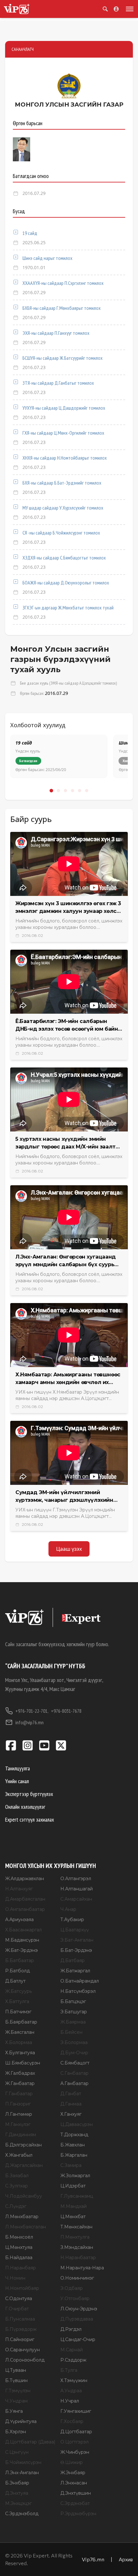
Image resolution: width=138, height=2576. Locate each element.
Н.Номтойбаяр (22, 2288)
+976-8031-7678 (66, 1711)
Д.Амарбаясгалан (25, 1899)
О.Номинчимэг (77, 2278)
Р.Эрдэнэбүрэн (78, 2514)
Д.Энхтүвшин (76, 2493)
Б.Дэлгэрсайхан (23, 2145)
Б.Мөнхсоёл (19, 2237)
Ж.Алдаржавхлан (25, 1879)
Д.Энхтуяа (17, 2493)
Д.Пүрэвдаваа (77, 2319)
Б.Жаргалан (74, 2155)
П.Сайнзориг (20, 2339)
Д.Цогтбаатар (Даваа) (30, 2442)
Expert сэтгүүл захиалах (30, 1819)
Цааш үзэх (69, 1549)
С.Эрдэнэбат (75, 2503)
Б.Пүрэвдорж (21, 2329)
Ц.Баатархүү (75, 1930)
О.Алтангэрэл (76, 1879)
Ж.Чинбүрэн (75, 2452)
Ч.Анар (68, 1909)
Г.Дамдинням (21, 2135)
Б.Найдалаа (19, 2258)
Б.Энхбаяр (17, 2483)
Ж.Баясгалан (20, 2032)
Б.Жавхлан (73, 2145)
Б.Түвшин (16, 2380)
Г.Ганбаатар (19, 2094)
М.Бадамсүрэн (22, 1940)
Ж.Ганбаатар (20, 2083)
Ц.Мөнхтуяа (19, 2247)
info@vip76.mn (30, 1722)
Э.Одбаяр (72, 2288)
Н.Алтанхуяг (19, 1889)
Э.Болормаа (74, 2042)
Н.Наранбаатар (78, 2258)
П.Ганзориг (18, 2104)
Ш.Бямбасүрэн (23, 2063)
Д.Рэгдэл (71, 2329)
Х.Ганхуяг (71, 2114)
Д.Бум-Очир (74, 2053)
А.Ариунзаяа (19, 1920)
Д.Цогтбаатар (76, 2432)
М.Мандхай (73, 2206)
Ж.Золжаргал (75, 2176)
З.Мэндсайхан (77, 2247)
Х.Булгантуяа (20, 2053)
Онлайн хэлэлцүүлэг (25, 1807)
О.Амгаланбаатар (25, 1909)
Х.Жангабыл (19, 2155)
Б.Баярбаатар (21, 2022)
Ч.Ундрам (16, 2401)
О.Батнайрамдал (80, 1981)
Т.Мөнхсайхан (76, 2227)
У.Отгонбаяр (75, 2298)
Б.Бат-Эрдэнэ (76, 1950)
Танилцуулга (17, 1768)
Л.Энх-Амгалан (22, 2473)
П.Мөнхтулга (75, 2237)
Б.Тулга (69, 2370)
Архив (126, 2559)
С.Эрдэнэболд (22, 2514)
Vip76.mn (93, 2559)
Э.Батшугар (74, 2012)
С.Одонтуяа (19, 2298)
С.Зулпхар (17, 2186)
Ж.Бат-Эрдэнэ (22, 1950)
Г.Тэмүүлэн (18, 2391)
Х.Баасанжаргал (23, 1930)
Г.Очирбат (17, 2309)
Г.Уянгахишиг (76, 2411)
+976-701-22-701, (32, 1711)
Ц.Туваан (16, 2370)
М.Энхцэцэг (18, 2503)
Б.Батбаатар (20, 1960)
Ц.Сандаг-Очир (78, 2339)
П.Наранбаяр (21, 2268)
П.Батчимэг (18, 2012)
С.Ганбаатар (74, 2073)
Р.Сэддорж (73, 2360)
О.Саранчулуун (22, 2350)
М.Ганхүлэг (18, 2124)
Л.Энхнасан (74, 2483)
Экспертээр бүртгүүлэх (29, 1794)
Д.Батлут (15, 1981)
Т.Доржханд (74, 2135)
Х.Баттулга (17, 2001)
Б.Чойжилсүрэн (23, 2462)
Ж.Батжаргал (75, 1971)
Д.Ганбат (71, 2094)
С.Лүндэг (16, 2206)
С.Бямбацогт (75, 2063)
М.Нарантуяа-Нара (82, 2268)
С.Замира (71, 2165)
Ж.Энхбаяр (73, 2473)
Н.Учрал (70, 2401)
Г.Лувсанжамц (77, 2196)
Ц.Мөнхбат (73, 2217)
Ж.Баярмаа (73, 2022)
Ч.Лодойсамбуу (24, 2196)
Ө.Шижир (72, 2462)
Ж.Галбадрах (20, 2073)
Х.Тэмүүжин (74, 2380)
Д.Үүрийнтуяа (21, 2421)
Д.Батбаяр (73, 1960)
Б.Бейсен (71, 2032)
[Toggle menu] (128, 9)
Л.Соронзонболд (25, 2360)
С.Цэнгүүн (17, 2452)
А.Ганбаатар (74, 2083)
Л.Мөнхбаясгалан (26, 2227)
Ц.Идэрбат (73, 2186)
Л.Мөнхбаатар (22, 2217)
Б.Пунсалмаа (20, 2319)
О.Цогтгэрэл (74, 2442)
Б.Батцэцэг (73, 2001)
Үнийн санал (17, 1781)
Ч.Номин (15, 2278)
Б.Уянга (14, 2411)
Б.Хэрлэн (16, 2432)
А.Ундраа (71, 2391)
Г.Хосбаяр (72, 2421)
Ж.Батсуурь (18, 1991)
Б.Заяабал (17, 2176)
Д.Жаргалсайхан (24, 2165)
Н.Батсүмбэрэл (78, 1991)
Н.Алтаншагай (77, 1889)
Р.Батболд (17, 1971)
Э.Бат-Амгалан (77, 1940)
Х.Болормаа (19, 2042)
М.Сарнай (72, 2350)
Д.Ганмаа (71, 2104)
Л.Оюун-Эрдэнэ (79, 2309)
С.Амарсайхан (76, 1899)
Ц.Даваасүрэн (77, 2124)
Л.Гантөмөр (19, 2114)
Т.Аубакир (72, 1920)
